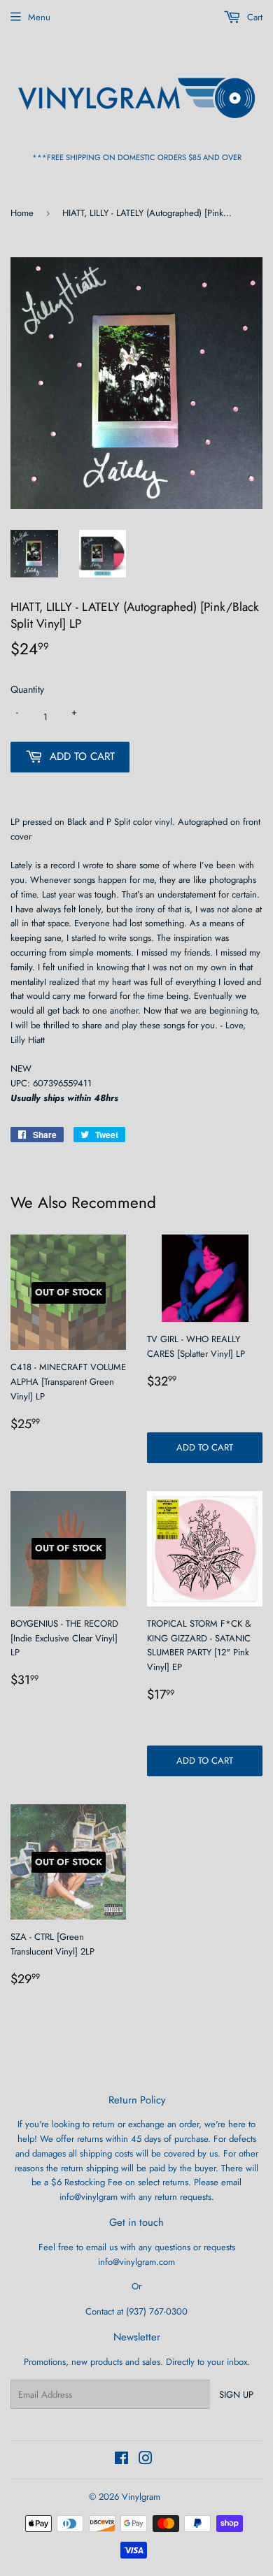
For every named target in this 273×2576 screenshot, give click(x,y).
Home (22, 213)
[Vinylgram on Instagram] (146, 2460)
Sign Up (236, 2395)
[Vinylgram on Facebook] (121, 2460)
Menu (39, 17)
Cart (253, 17)
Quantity (27, 689)
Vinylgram (141, 2497)
